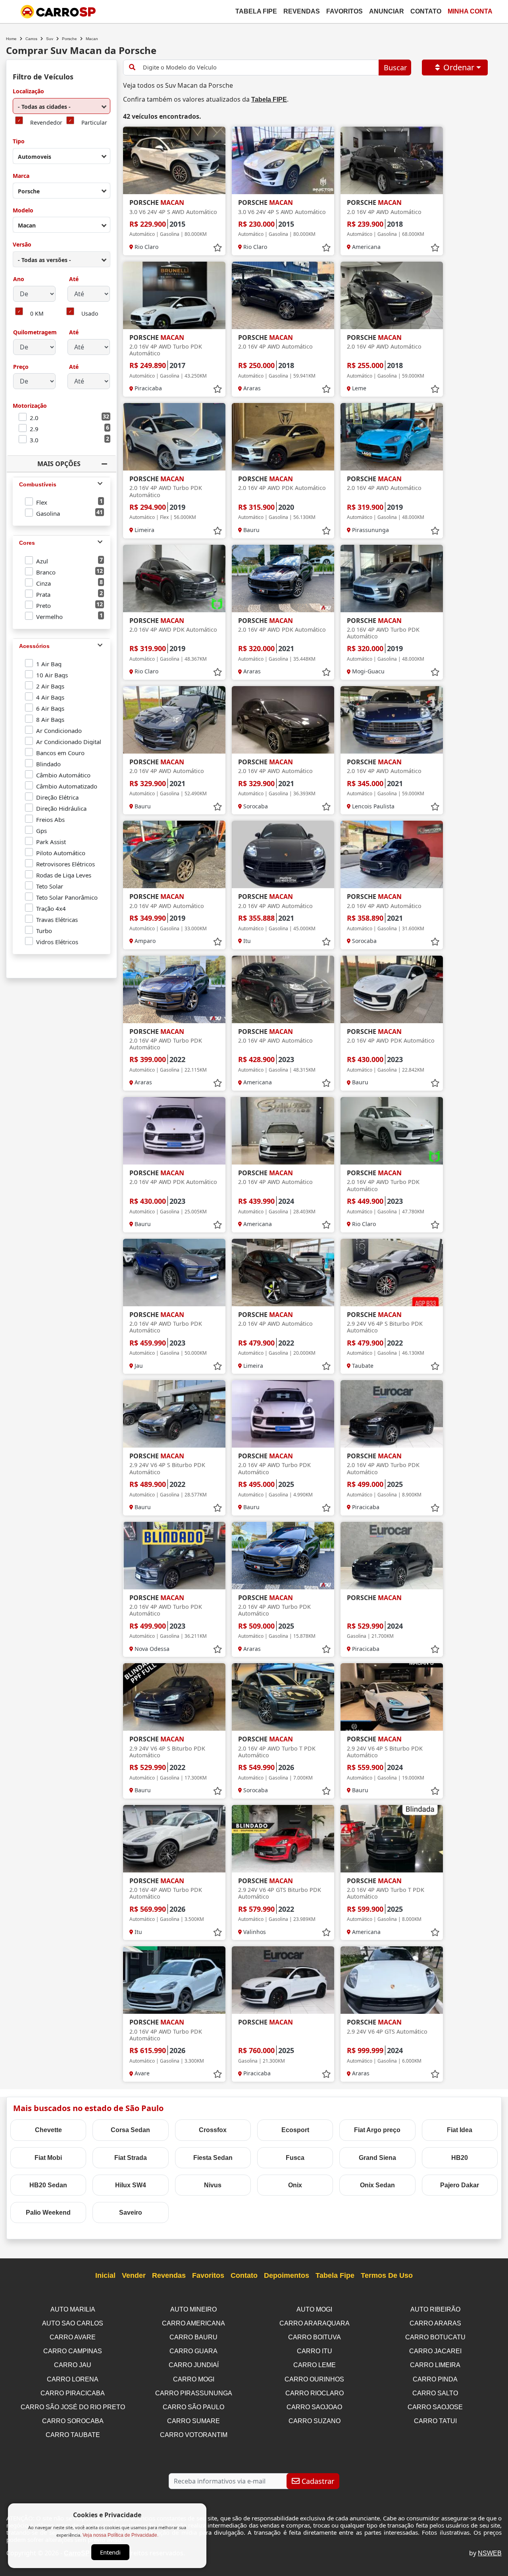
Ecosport (295, 2130)
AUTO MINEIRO (193, 2309)
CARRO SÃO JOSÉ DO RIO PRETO (73, 2407)
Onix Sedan (377, 2185)
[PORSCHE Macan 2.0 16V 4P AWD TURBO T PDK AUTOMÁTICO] (283, 1697)
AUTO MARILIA (73, 2309)
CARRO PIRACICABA (73, 2393)
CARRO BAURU (193, 2337)
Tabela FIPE (269, 99)
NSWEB (490, 2553)
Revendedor (46, 123)
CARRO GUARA (193, 2351)
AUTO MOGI (314, 2309)
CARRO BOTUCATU (435, 2337)
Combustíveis (38, 484)
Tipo (19, 142)
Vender (134, 2275)
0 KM (37, 314)
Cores (27, 543)
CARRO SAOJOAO (314, 2407)
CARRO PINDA (435, 2379)
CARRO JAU (73, 2365)
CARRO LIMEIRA (435, 2365)
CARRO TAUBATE (73, 2435)
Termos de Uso (387, 2275)
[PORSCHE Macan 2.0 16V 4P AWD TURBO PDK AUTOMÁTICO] (174, 295)
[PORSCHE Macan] (392, 1556)
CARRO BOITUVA (315, 2337)
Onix (295, 2185)
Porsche (69, 39)
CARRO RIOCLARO (315, 2393)
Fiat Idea (460, 2130)
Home (11, 39)
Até (73, 279)
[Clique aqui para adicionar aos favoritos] (217, 248)
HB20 (460, 2158)
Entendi (110, 2552)
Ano (19, 279)
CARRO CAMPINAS (73, 2351)
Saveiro (131, 2213)
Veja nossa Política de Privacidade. (120, 2535)
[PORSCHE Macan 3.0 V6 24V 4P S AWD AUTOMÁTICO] (174, 160)
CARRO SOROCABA (73, 2421)
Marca (21, 176)
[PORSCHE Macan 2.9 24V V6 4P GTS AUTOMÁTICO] (392, 1980)
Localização (28, 92)
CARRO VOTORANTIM (194, 2435)
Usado (90, 314)
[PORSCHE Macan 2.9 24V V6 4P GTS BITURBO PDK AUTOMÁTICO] (283, 1839)
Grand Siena (377, 2158)
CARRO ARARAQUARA (315, 2323)
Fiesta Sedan (213, 2158)
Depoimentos (287, 2275)
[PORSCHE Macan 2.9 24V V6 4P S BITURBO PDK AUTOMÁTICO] (392, 1273)
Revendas (302, 11)
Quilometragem (35, 333)
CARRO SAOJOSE (435, 2407)
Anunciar (387, 11)
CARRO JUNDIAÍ (194, 2365)
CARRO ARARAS (435, 2323)
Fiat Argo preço (377, 2130)
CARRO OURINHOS (314, 2379)
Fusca (295, 2158)
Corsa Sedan (130, 2130)
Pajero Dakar (460, 2185)
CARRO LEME (315, 2365)
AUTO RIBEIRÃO (435, 2309)
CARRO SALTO (435, 2393)
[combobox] (62, 106)
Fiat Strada (131, 2158)
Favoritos (344, 11)
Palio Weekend (48, 2213)
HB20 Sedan (48, 2185)
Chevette (48, 2130)
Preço (21, 367)
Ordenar (459, 67)
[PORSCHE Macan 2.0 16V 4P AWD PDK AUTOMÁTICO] (283, 437)
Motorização (30, 406)
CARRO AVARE (73, 2337)
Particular (94, 123)
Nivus (213, 2185)
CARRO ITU (315, 2351)
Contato (426, 11)
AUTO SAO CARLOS (73, 2323)
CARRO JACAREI (435, 2351)
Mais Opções (59, 464)
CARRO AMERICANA (193, 2323)
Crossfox (213, 2130)
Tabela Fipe (256, 11)
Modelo (23, 211)
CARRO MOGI (194, 2379)
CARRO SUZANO (315, 2421)
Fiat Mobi (48, 2158)
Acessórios (34, 646)
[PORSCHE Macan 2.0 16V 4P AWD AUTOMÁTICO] (392, 160)
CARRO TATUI (435, 2421)
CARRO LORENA (73, 2379)
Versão (22, 245)
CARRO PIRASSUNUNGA (194, 2393)
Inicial (105, 2275)
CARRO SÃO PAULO (193, 2407)
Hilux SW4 (131, 2185)
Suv (50, 39)
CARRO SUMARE (193, 2421)
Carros (31, 39)
